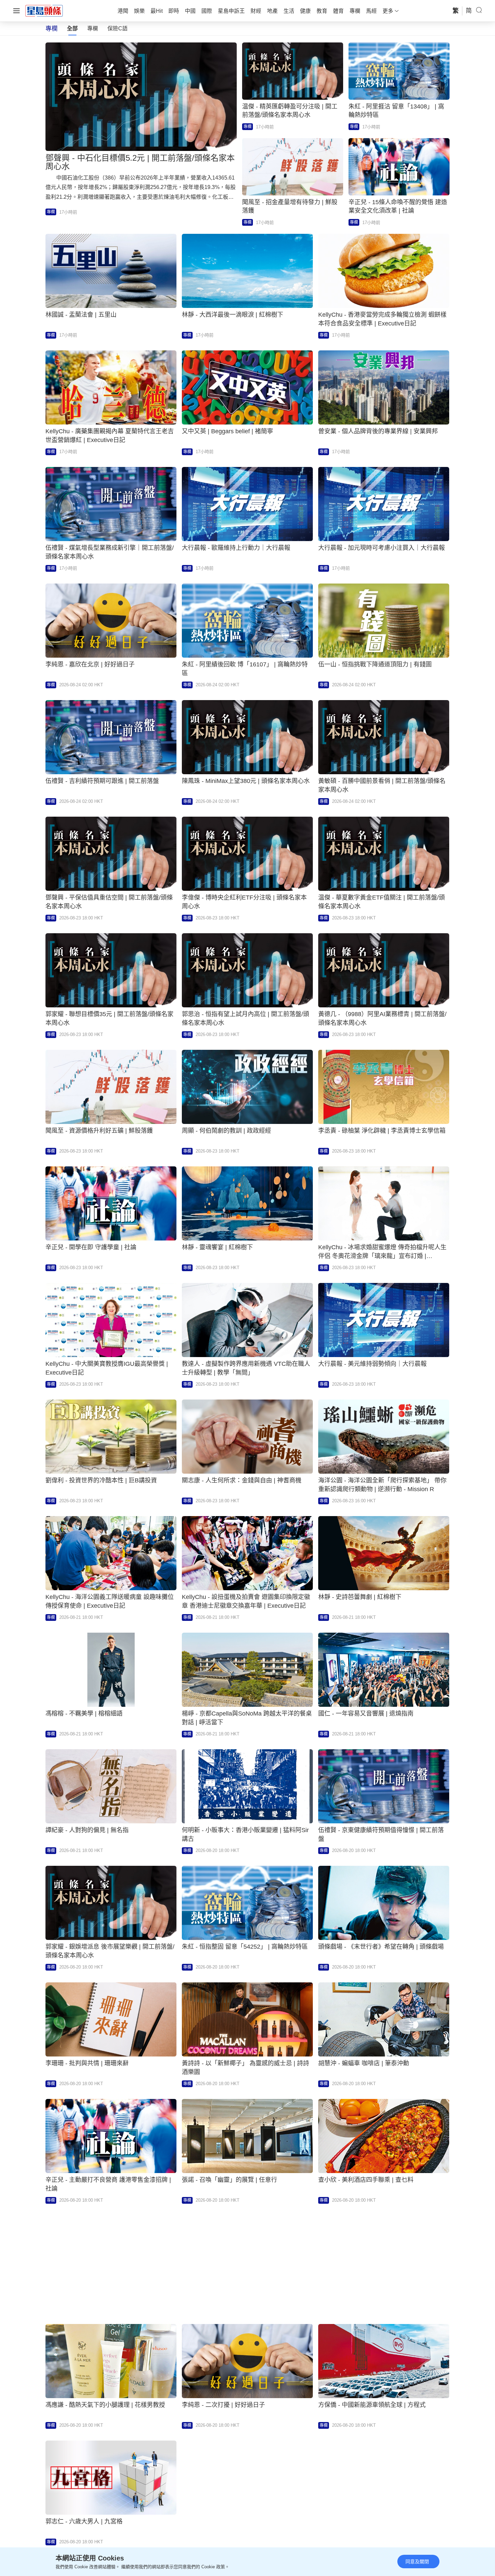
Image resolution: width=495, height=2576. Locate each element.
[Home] (44, 10)
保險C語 (118, 28)
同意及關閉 (417, 2562)
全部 (72, 28)
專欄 (93, 28)
